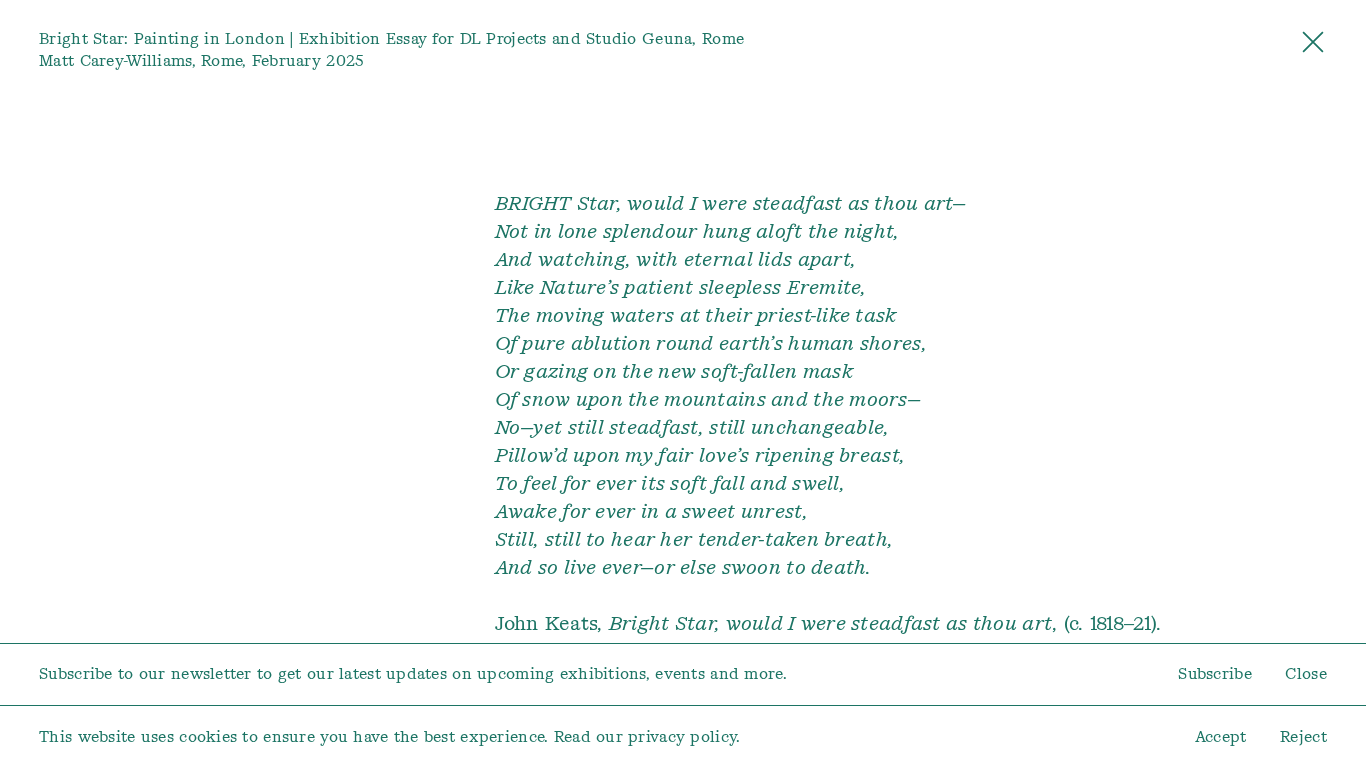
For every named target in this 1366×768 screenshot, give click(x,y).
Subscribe (1215, 673)
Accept (1221, 736)
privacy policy (682, 736)
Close (1305, 673)
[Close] (1313, 47)
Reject (1303, 736)
